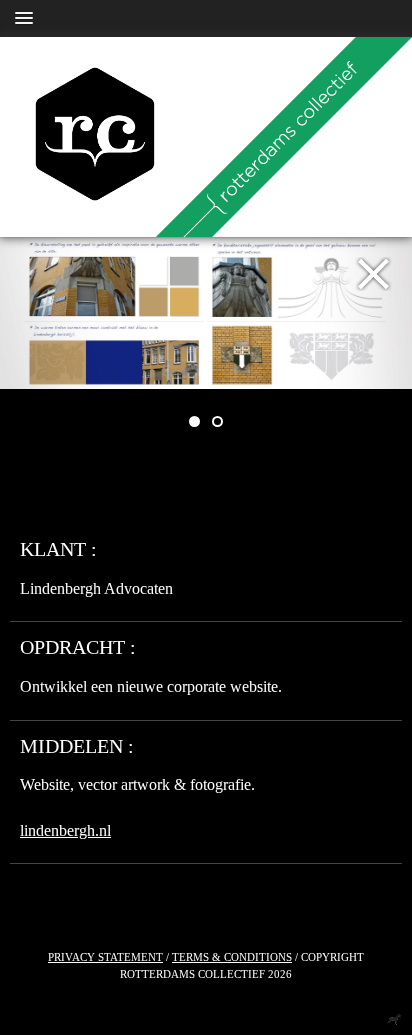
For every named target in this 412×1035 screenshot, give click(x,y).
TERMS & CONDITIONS (232, 957)
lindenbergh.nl (65, 830)
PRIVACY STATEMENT (105, 957)
